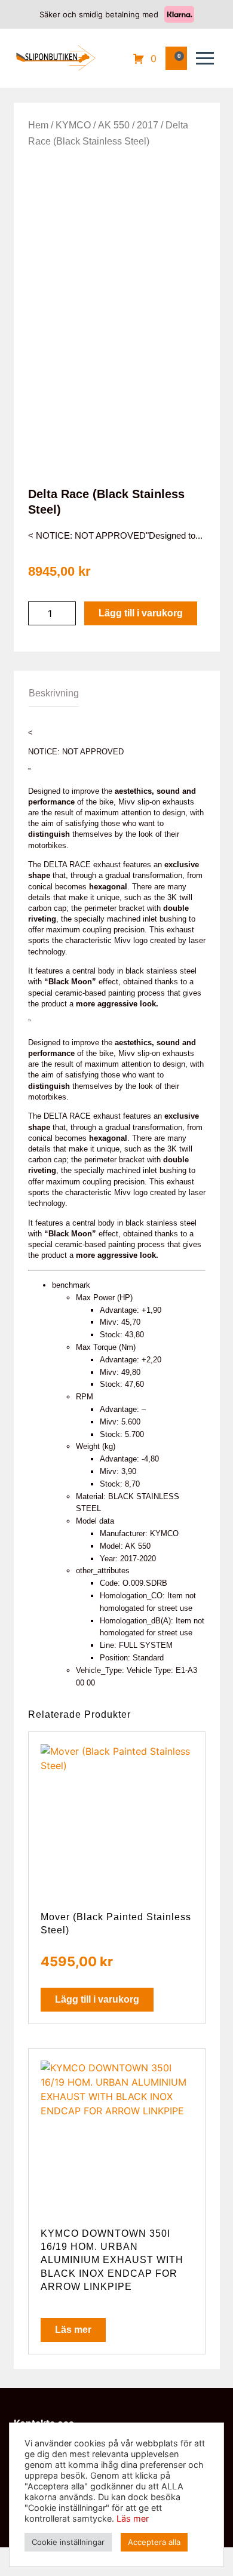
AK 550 (114, 125)
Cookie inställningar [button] (68, 2542)
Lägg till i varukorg (141, 613)
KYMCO (73, 125)
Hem (38, 125)
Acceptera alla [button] (154, 2542)
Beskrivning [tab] (54, 693)
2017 (148, 125)
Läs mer (73, 2330)
